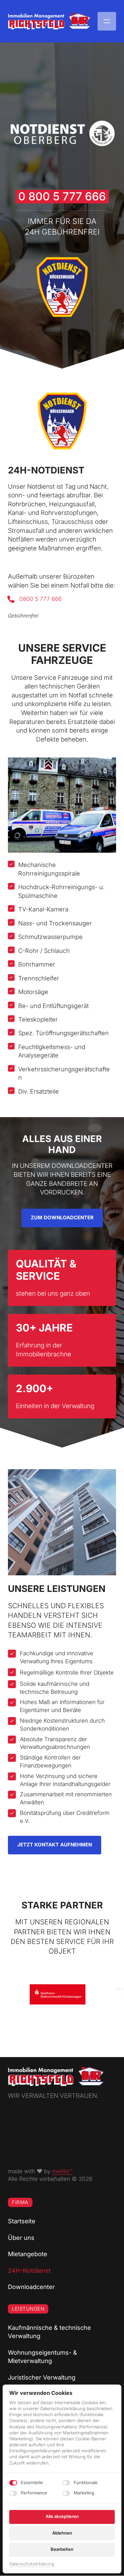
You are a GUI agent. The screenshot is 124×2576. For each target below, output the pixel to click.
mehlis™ (62, 2171)
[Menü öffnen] (107, 21)
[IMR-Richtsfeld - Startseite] (49, 21)
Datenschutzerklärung (32, 2564)
